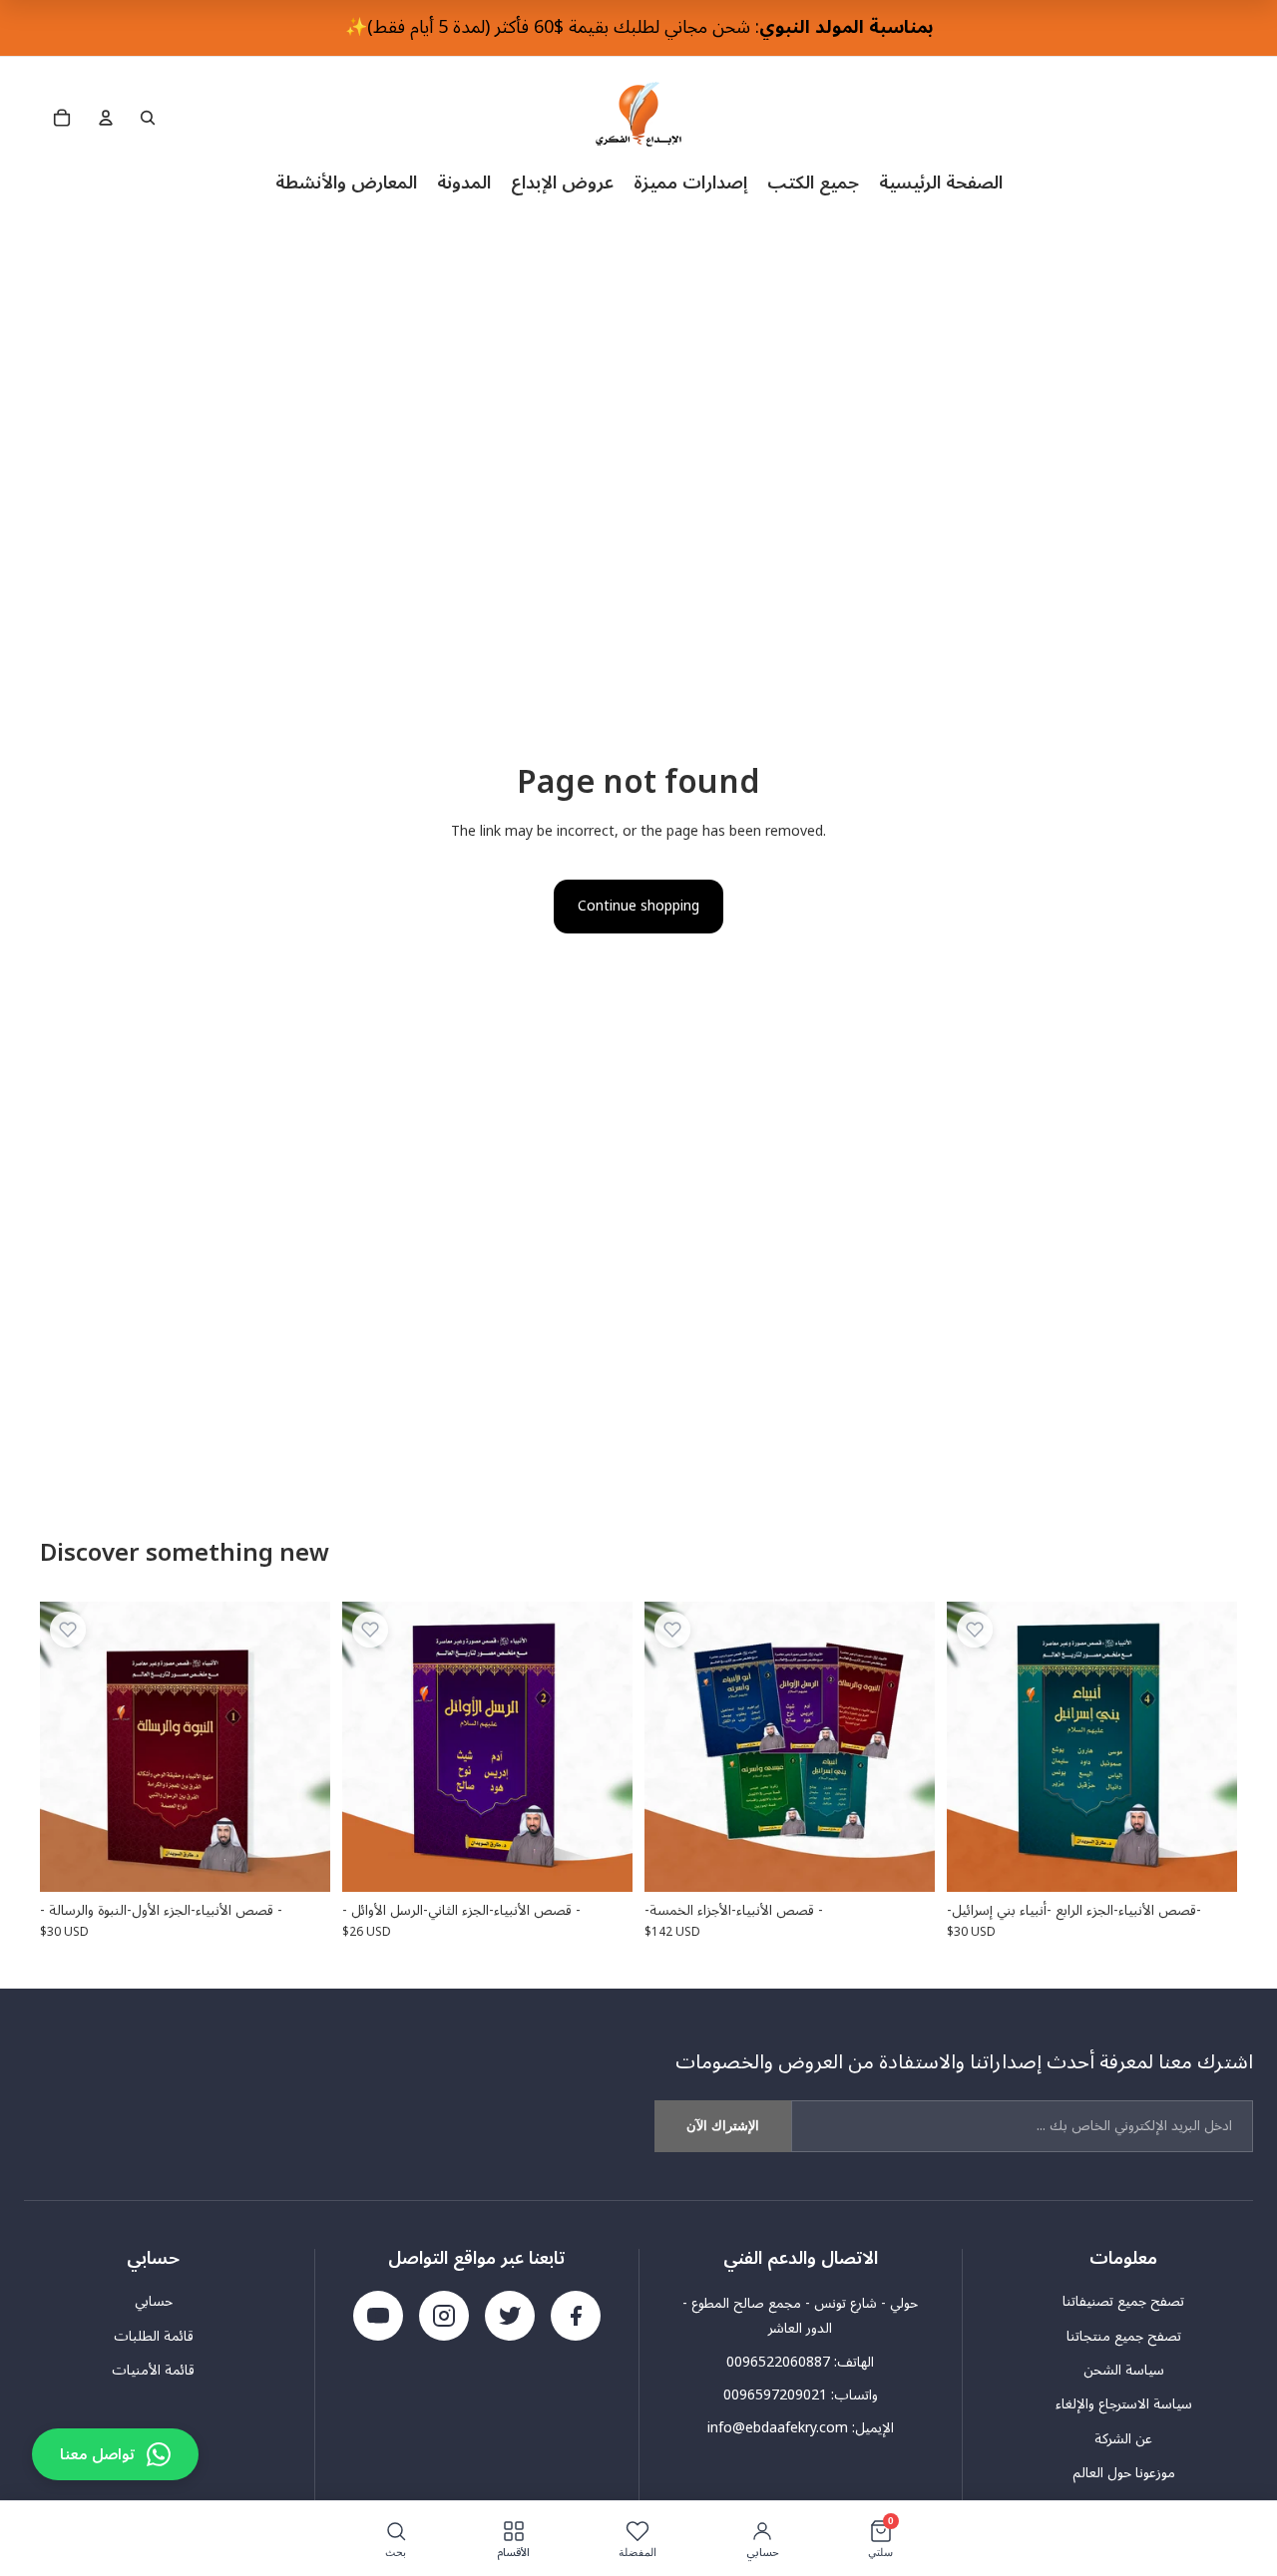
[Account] (106, 118)
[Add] (299, 1861)
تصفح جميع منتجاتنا (1124, 2337)
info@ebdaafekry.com (778, 2428)
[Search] (148, 118)
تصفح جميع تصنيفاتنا (1123, 2302)
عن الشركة (1123, 2439)
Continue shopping (638, 906)
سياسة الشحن (1124, 2371)
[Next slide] (905, 1746)
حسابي (154, 2302)
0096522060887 (778, 2362)
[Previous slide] (674, 1746)
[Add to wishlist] (68, 1630)
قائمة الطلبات (154, 2337)
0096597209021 (775, 2395)
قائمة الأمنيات (153, 2371)
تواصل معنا (97, 2454)
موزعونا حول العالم (1124, 2473)
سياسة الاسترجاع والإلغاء (1124, 2404)
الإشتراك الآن (723, 2126)
